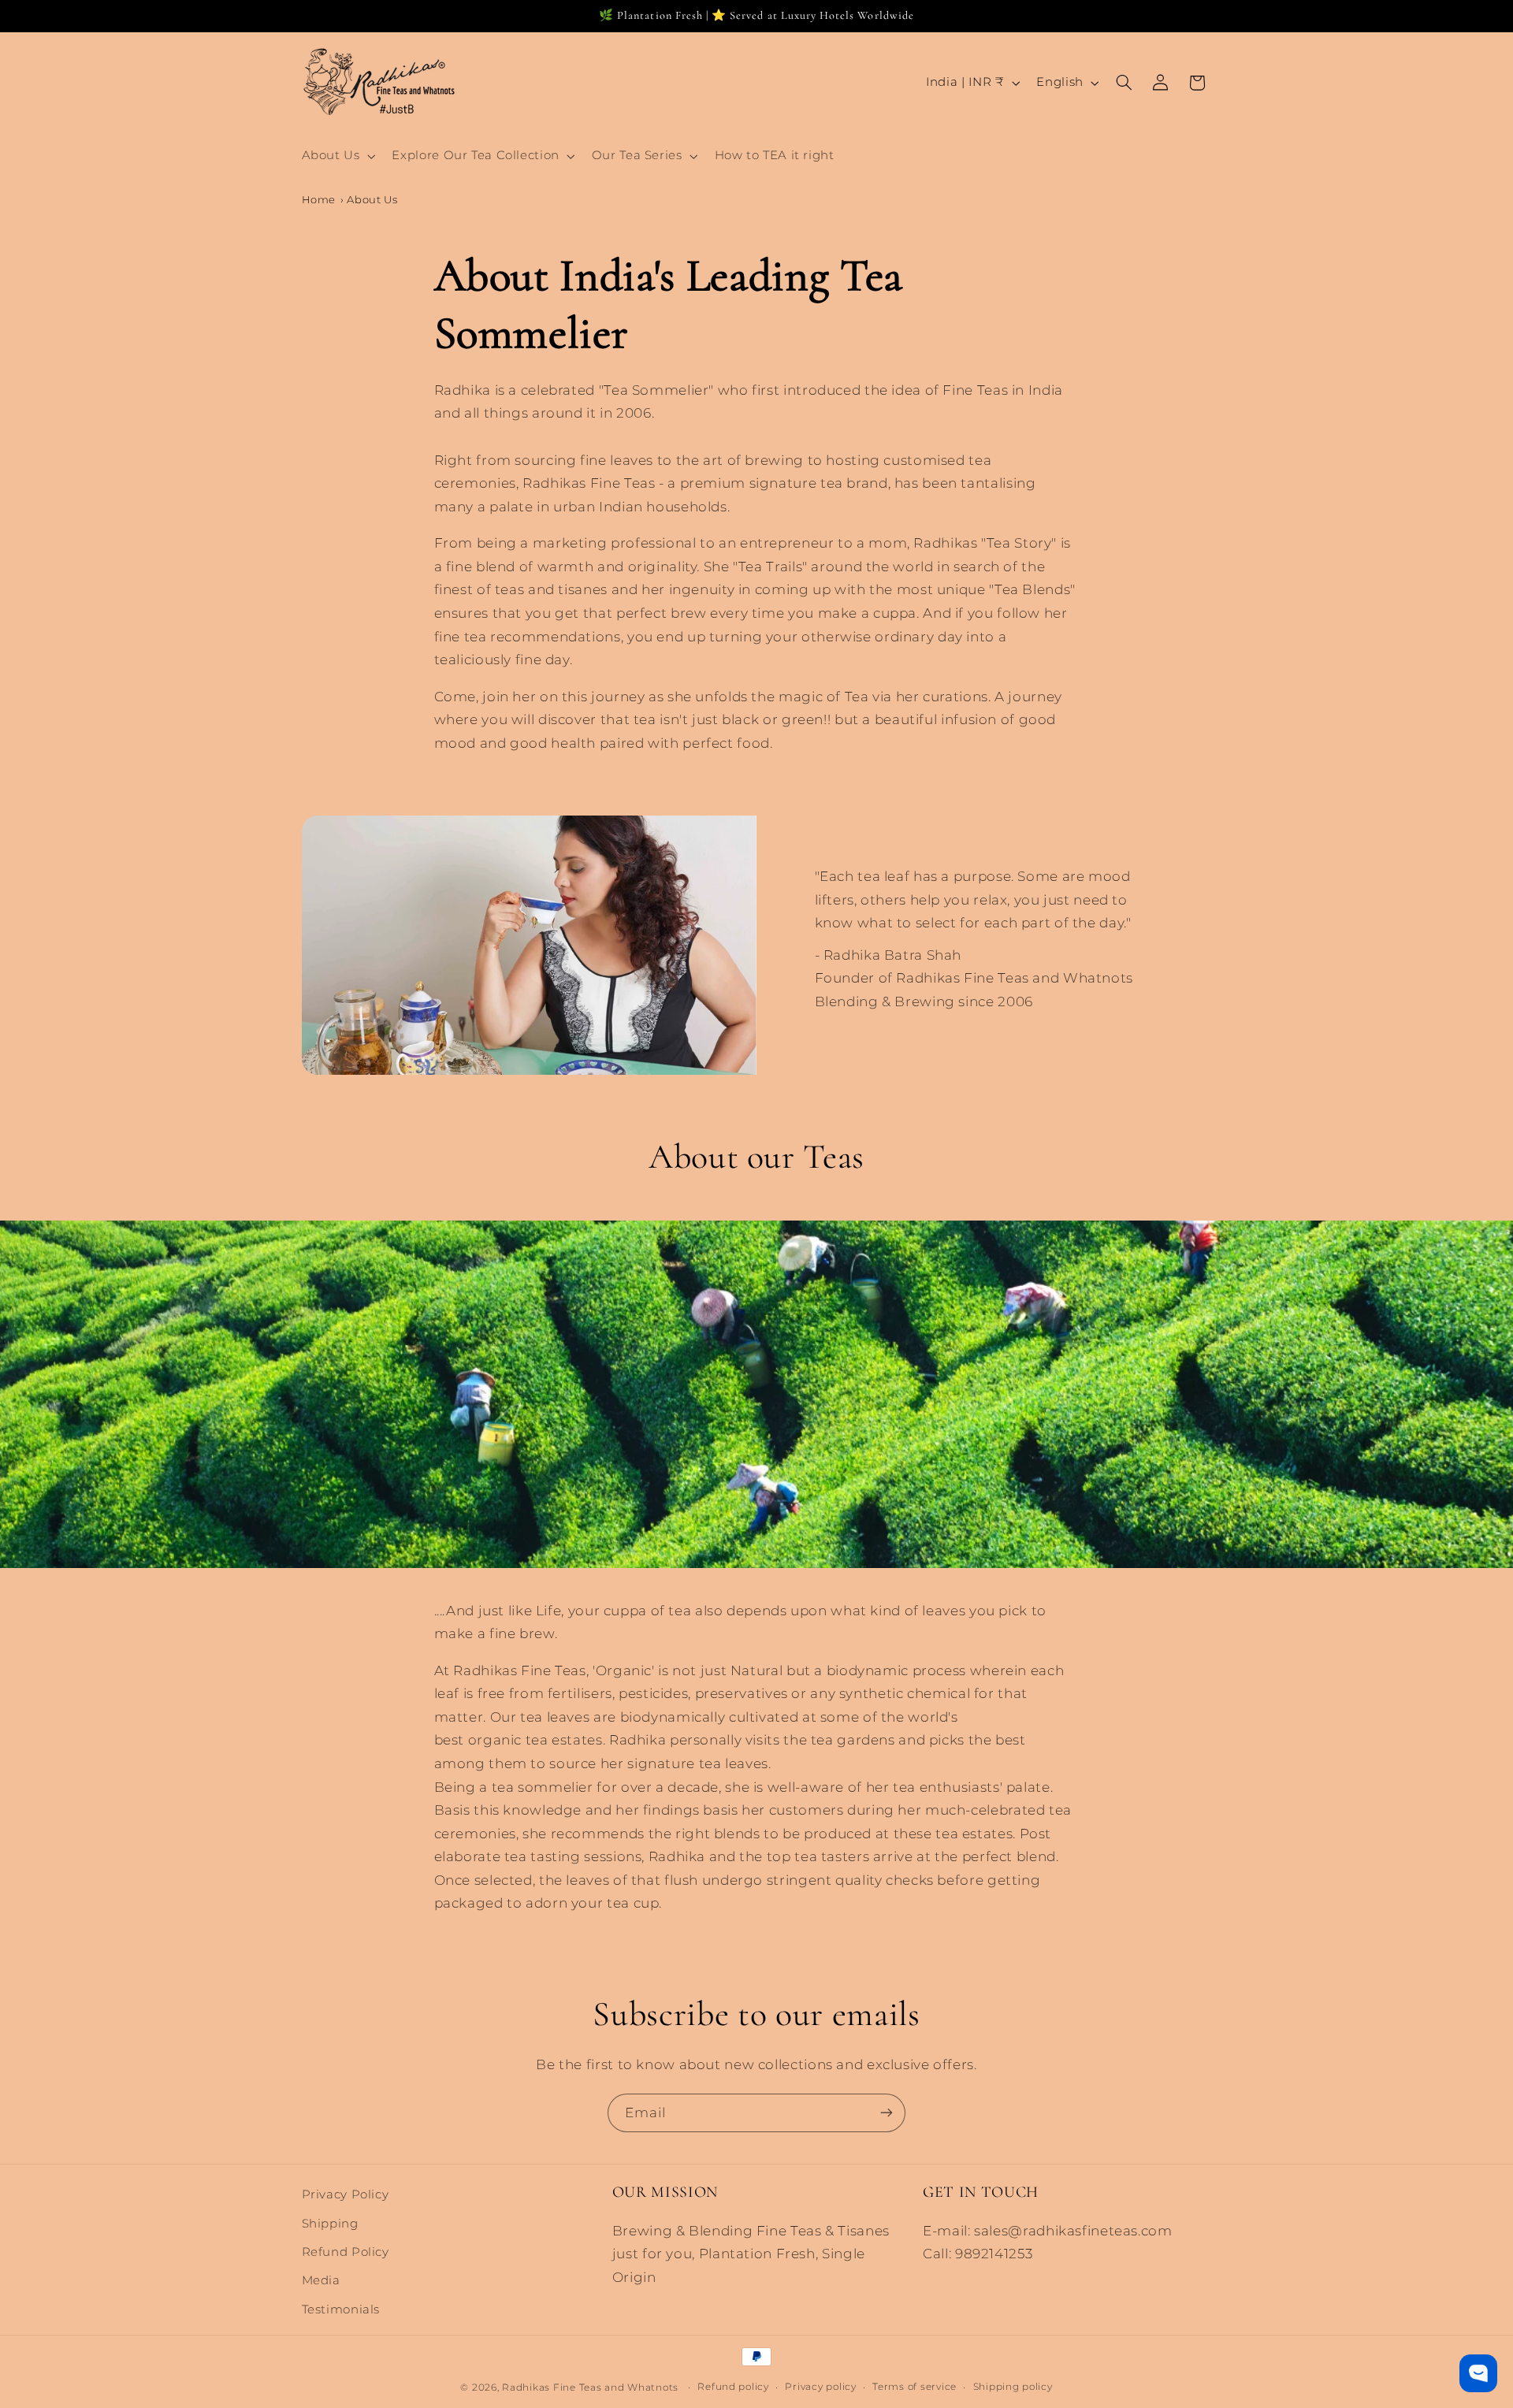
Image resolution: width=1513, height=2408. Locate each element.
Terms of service (914, 2387)
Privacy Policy (346, 2194)
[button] (337, 156)
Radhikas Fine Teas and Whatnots (592, 2387)
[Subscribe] (887, 2113)
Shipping (330, 2223)
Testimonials (341, 2309)
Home (319, 199)
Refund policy (733, 2387)
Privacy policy (820, 2387)
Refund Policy (346, 2252)
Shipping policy (1013, 2387)
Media (321, 2280)
